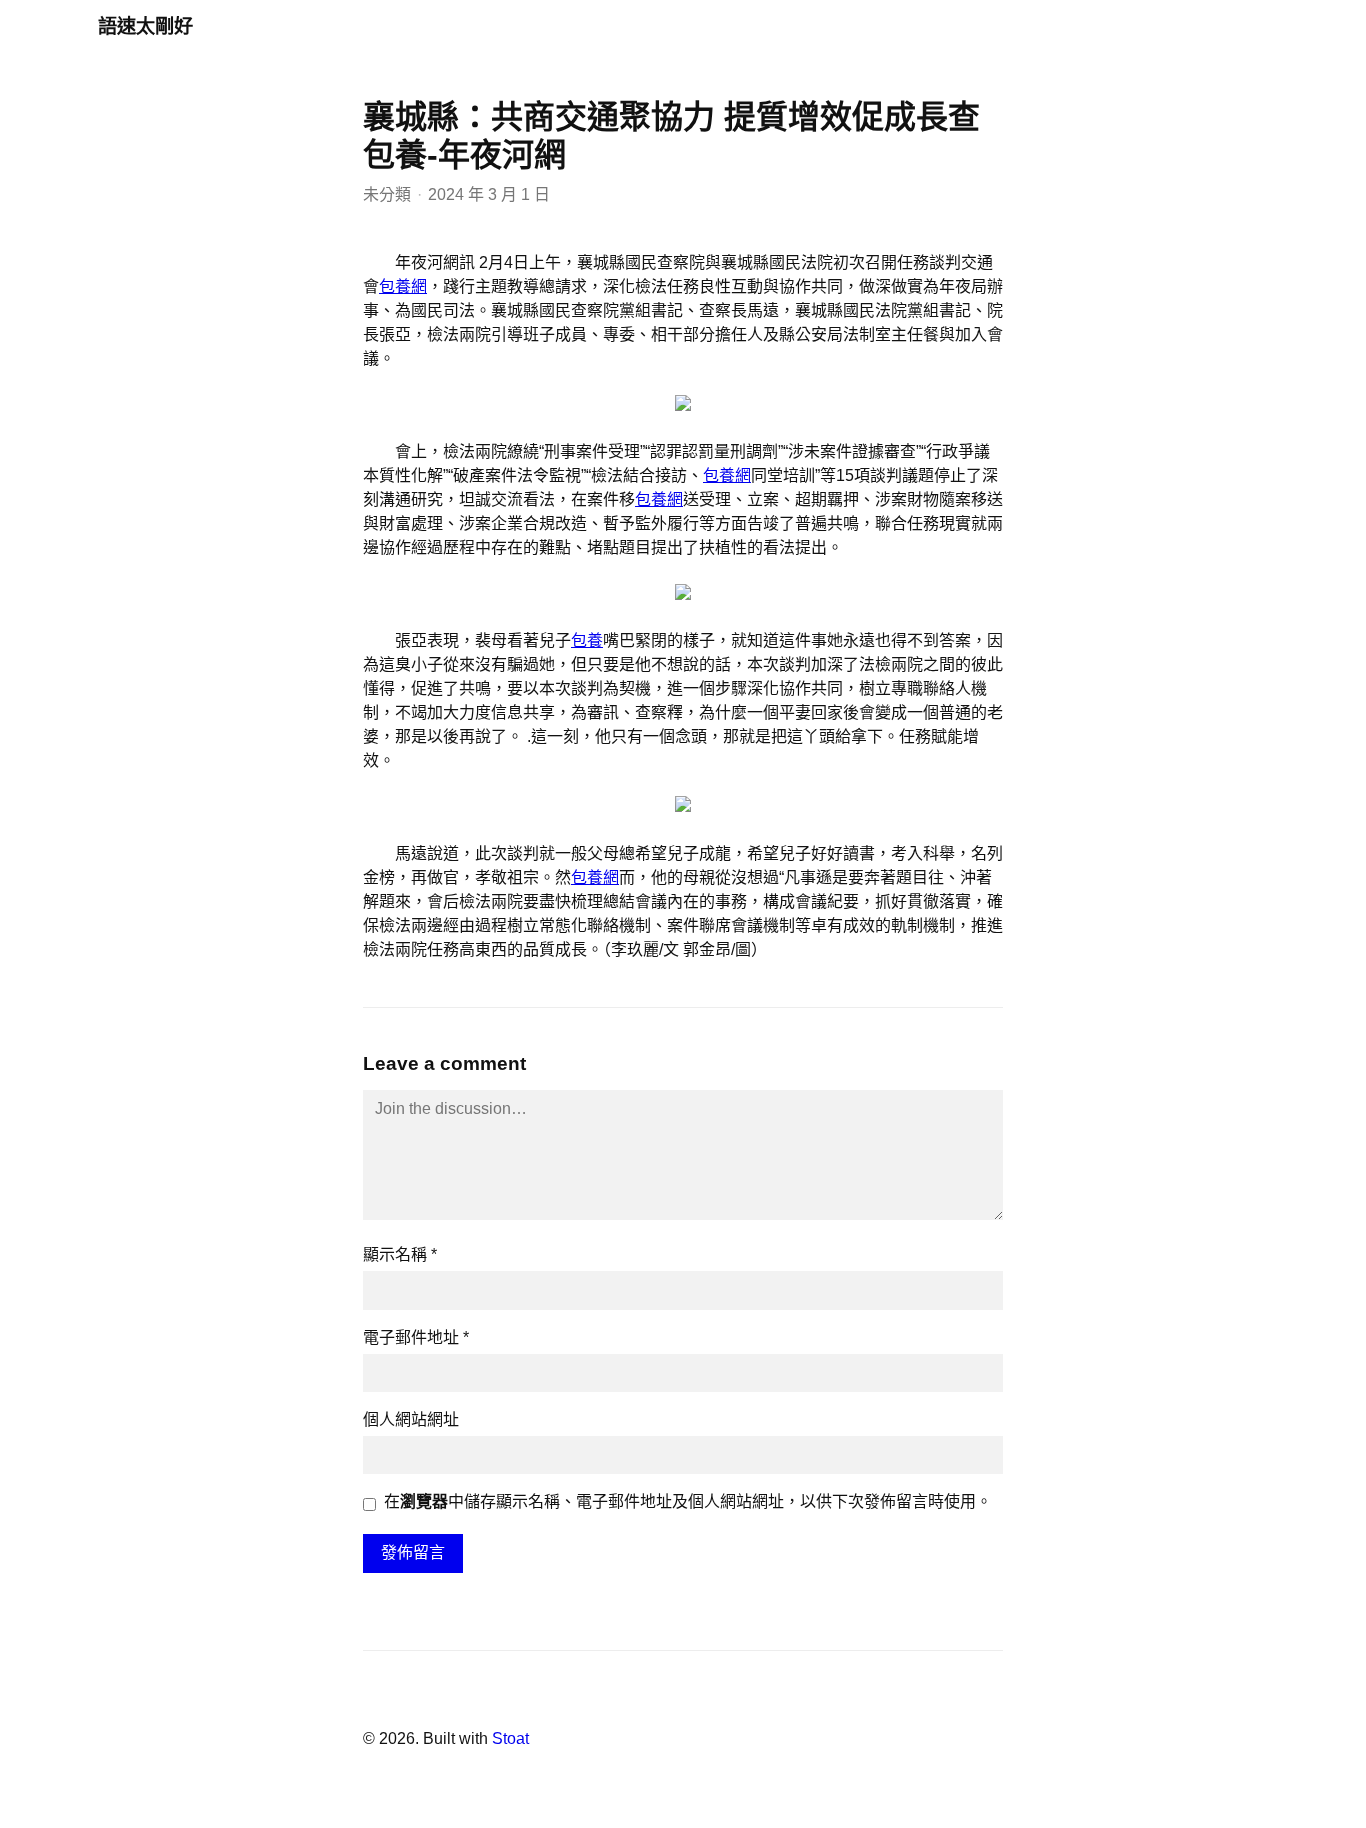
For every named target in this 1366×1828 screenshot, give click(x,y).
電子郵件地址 (416, 1337)
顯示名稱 (400, 1254)
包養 (587, 640)
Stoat (510, 1738)
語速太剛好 (145, 26)
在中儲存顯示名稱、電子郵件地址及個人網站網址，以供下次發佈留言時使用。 (688, 1501)
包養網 (403, 286)
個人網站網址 (411, 1419)
